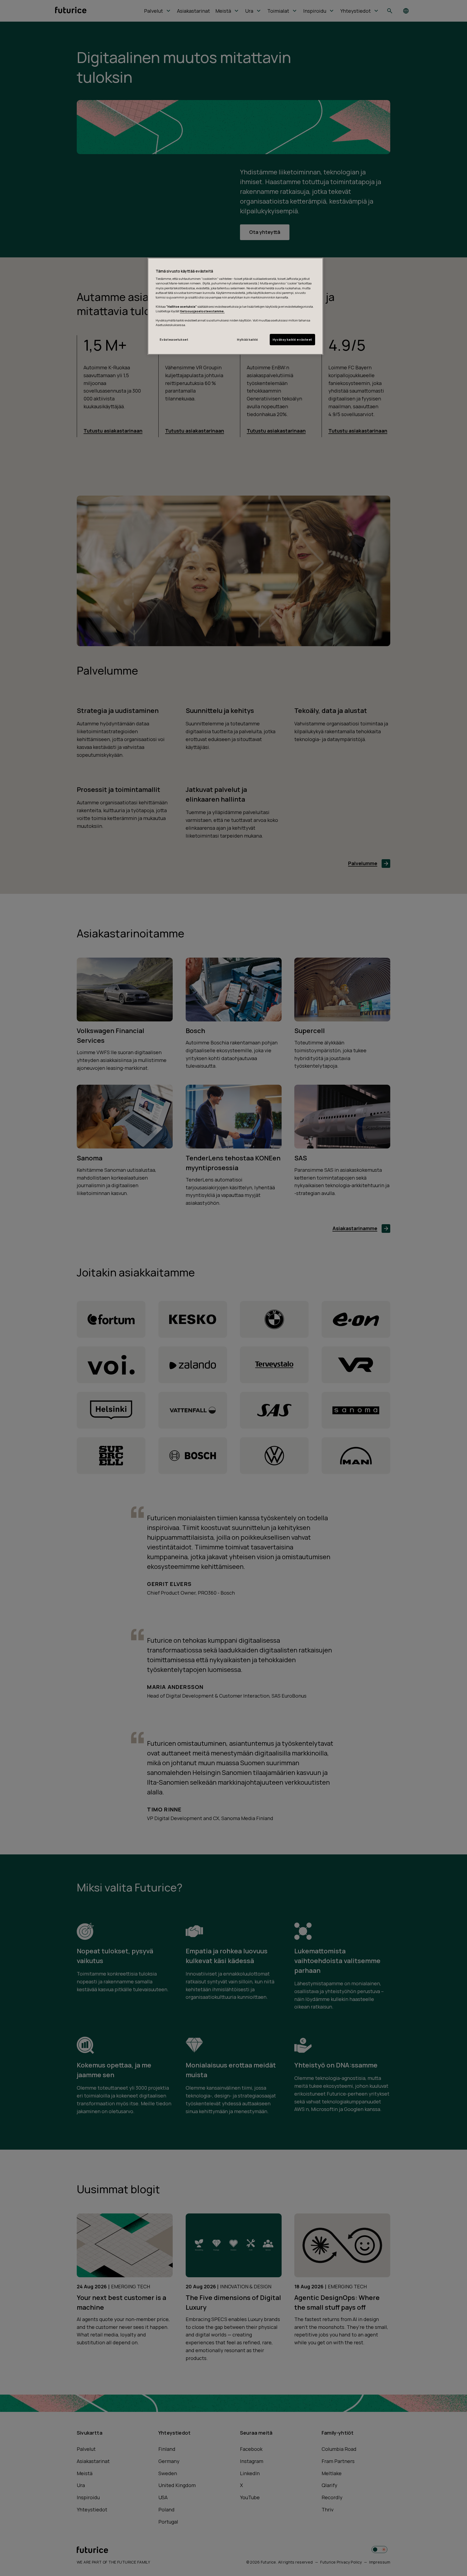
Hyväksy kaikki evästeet (292, 339)
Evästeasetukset (174, 339)
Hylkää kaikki (247, 339)
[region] (235, 306)
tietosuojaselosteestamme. (202, 311)
